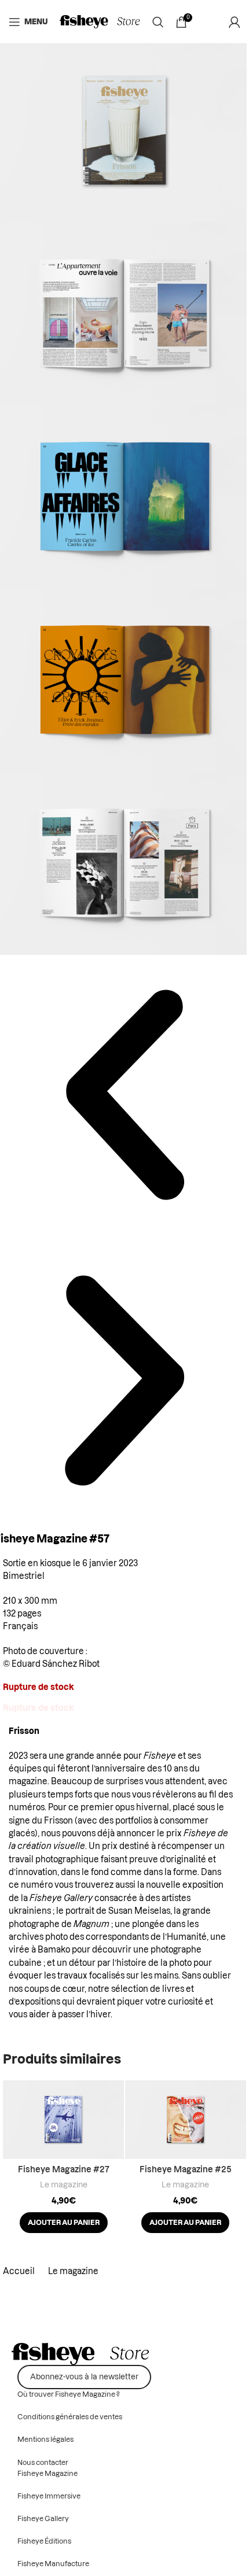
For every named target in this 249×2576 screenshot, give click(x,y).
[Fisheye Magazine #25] (186, 2120)
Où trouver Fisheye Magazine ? (69, 2394)
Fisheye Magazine (47, 2474)
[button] (64, 2223)
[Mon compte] (235, 22)
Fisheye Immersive (49, 2496)
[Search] (158, 22)
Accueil (20, 2272)
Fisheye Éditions (44, 2541)
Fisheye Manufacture (53, 2564)
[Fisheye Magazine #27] (63, 2120)
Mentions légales (45, 2440)
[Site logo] (100, 22)
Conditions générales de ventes (70, 2417)
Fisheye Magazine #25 (186, 2170)
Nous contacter (43, 2463)
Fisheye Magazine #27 (64, 2170)
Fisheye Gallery (61, 1899)
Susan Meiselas (139, 1911)
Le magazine (64, 2185)
